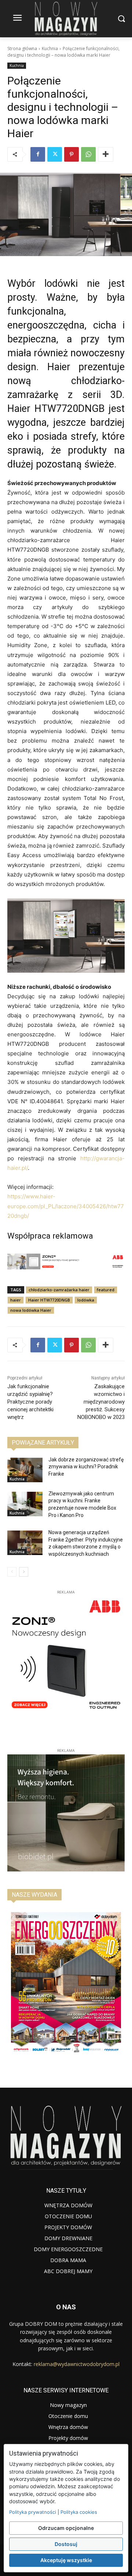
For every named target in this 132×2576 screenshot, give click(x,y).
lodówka (86, 1300)
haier (16, 1300)
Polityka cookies (79, 2512)
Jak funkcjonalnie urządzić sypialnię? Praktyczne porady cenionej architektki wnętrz (30, 1402)
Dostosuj (66, 2544)
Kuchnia (50, 48)
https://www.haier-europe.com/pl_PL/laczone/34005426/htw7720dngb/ (66, 1206)
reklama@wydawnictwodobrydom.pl (77, 2364)
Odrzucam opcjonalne (66, 2528)
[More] (106, 154)
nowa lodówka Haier (31, 1310)
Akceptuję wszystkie (66, 2560)
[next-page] (24, 1572)
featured (106, 1290)
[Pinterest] (71, 154)
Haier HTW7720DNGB (49, 1300)
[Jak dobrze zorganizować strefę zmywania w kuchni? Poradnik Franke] (25, 1470)
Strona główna (22, 48)
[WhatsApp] (88, 154)
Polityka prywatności (33, 2512)
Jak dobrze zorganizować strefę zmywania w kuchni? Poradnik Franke (86, 1467)
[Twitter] (55, 154)
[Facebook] (38, 154)
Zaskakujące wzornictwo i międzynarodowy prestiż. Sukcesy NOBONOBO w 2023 (101, 1402)
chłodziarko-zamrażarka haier (59, 1290)
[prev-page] (12, 1572)
